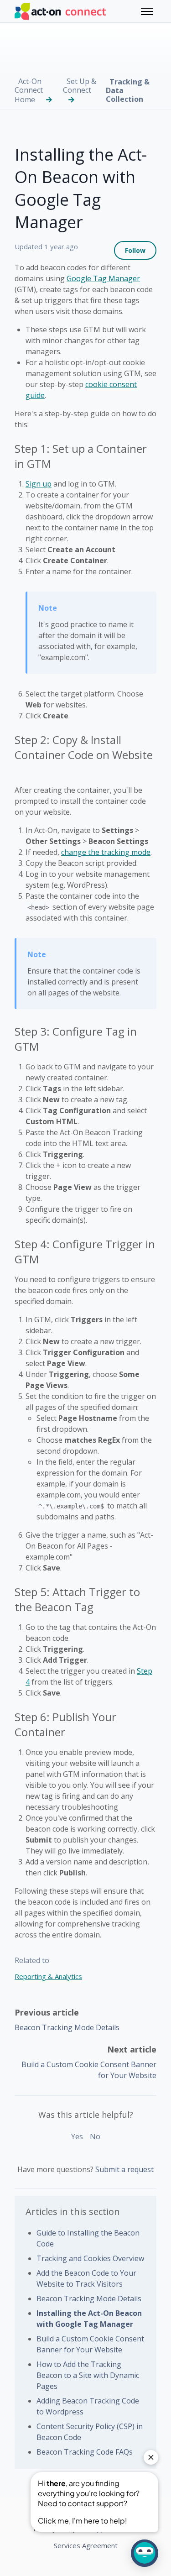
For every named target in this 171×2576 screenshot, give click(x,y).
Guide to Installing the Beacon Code (88, 2238)
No (95, 2136)
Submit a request (124, 2169)
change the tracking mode (106, 852)
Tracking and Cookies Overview (90, 2258)
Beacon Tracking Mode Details (67, 2027)
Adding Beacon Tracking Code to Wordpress (88, 2406)
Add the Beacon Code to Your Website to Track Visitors (86, 2278)
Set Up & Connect (80, 86)
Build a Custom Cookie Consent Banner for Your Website (90, 2344)
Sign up (39, 484)
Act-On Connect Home (29, 90)
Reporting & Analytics (48, 1976)
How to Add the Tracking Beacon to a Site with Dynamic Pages (88, 2375)
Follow (135, 250)
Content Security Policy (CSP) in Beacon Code (90, 2432)
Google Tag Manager (103, 278)
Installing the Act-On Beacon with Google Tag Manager (89, 2319)
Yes (77, 2136)
